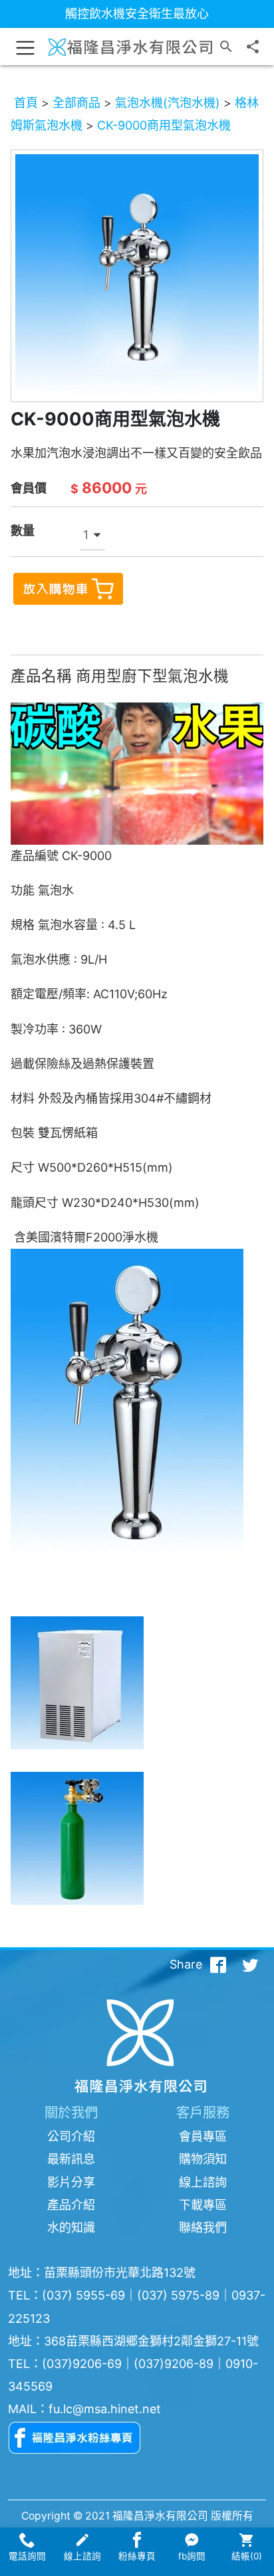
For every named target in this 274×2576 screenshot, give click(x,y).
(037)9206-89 (174, 2364)
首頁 (26, 103)
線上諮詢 (203, 2182)
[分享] (253, 47)
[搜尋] (226, 47)
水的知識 (71, 2227)
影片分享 (71, 2182)
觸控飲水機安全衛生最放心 (137, 14)
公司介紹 (71, 2136)
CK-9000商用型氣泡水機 (164, 125)
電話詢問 (27, 2556)
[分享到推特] (250, 1965)
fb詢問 (192, 2556)
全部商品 (76, 103)
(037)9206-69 (82, 2364)
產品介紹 (71, 2205)
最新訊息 (71, 2159)
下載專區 (203, 2205)
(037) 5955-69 (83, 2295)
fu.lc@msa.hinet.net (105, 2409)
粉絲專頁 (137, 2556)
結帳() (247, 2556)
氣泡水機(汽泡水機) (168, 103)
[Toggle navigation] (25, 47)
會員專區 (203, 2136)
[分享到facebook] (218, 1965)
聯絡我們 (203, 2227)
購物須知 (203, 2159)
